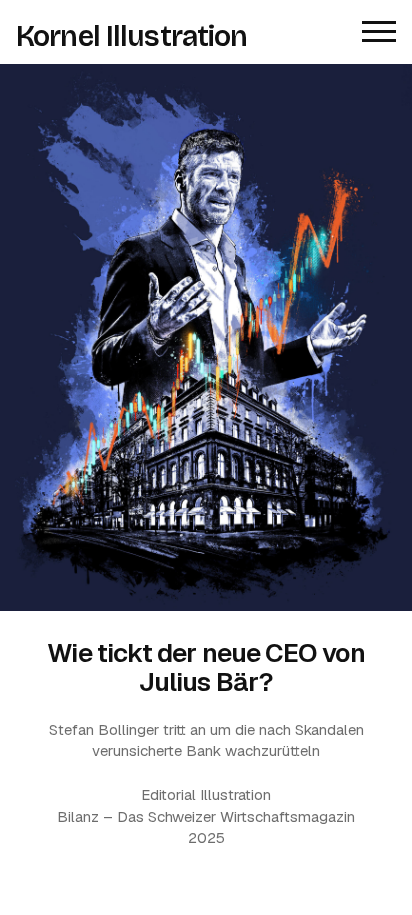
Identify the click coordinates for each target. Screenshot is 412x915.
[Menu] (379, 32)
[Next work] (206, 337)
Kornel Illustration (132, 37)
